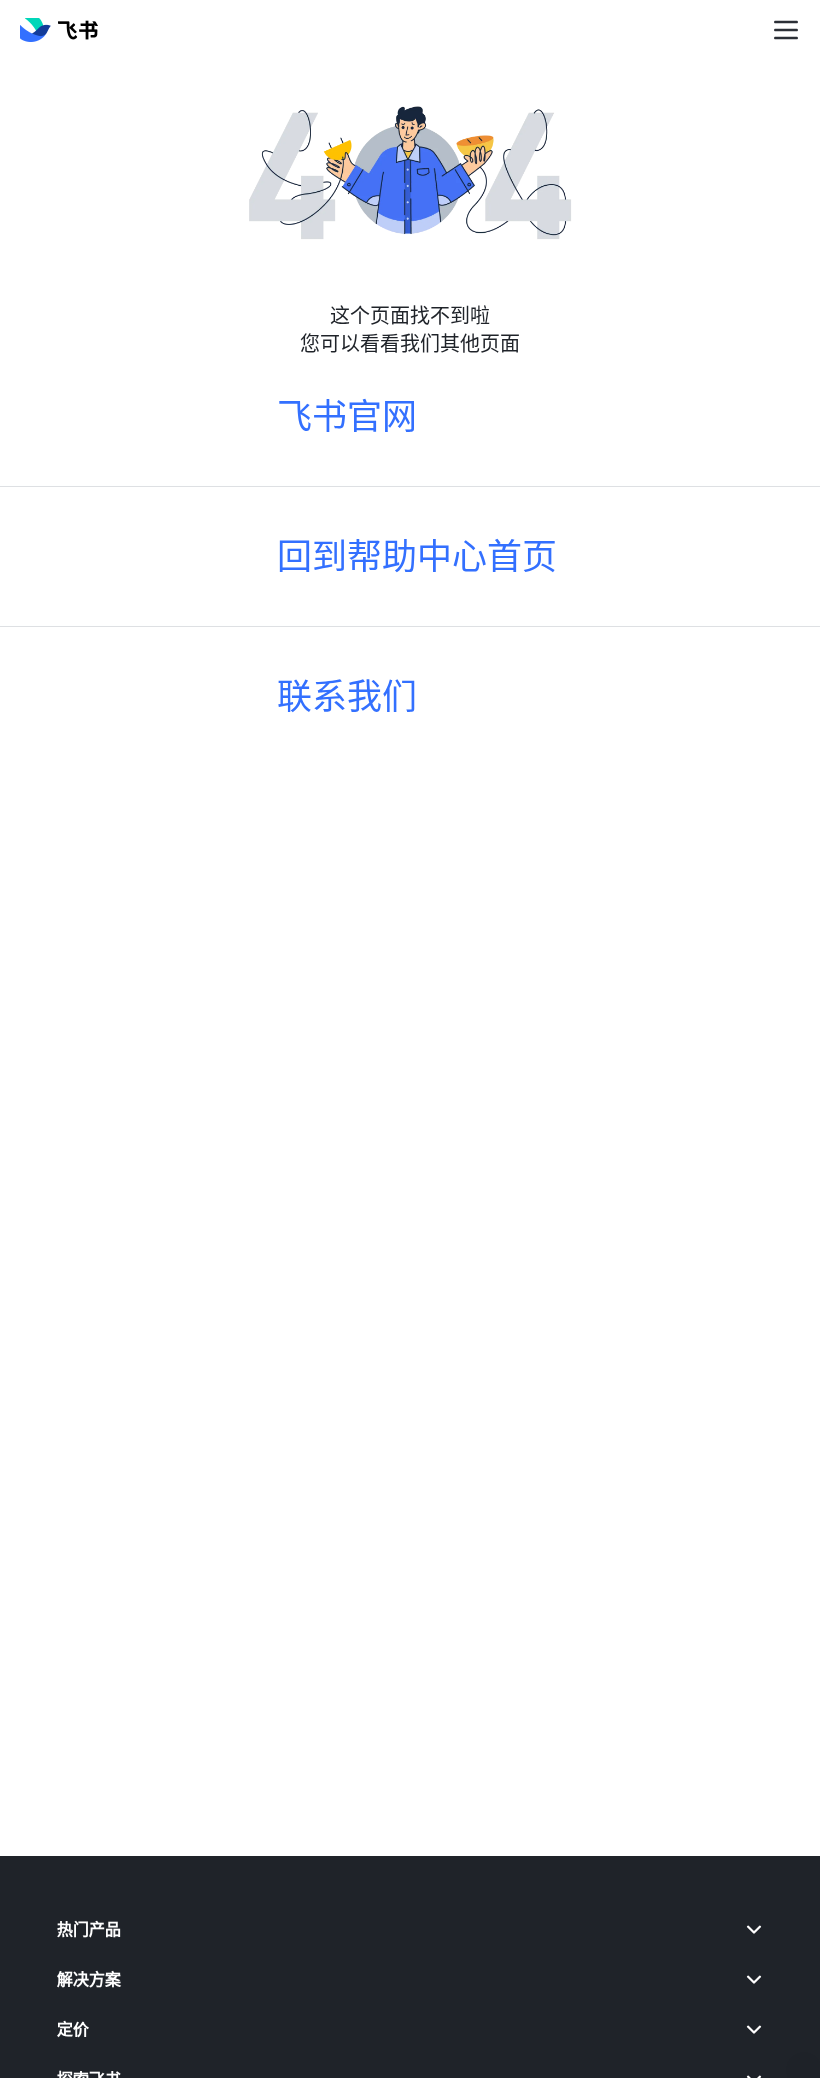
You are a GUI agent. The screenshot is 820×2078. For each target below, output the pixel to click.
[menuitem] (410, 1929)
